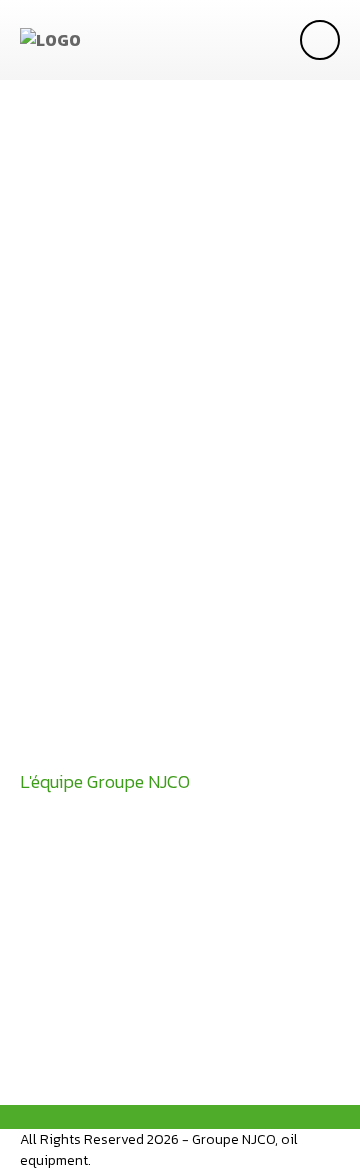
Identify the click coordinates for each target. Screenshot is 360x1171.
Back (81, 993)
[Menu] (320, 40)
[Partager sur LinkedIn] (165, 916)
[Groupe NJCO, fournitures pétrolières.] (50, 40)
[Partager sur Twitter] (105, 916)
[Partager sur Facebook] (45, 916)
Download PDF (126, 745)
